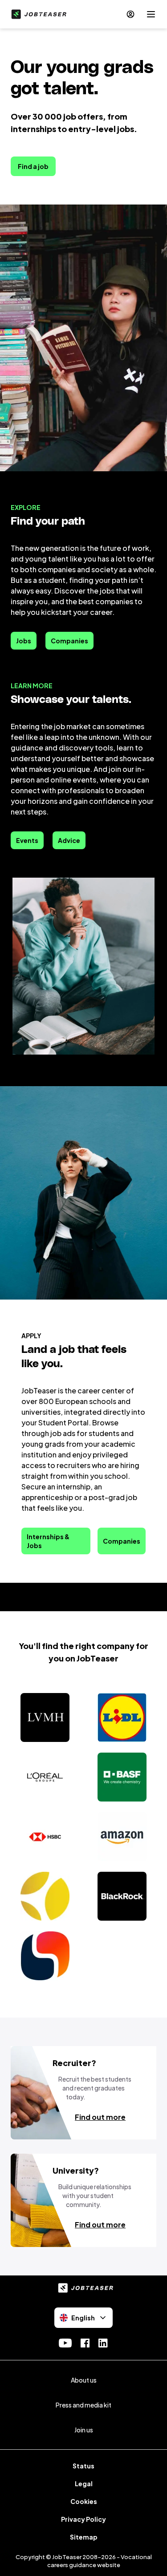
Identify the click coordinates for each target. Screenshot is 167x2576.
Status (83, 2466)
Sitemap (84, 2537)
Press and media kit (83, 2405)
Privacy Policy (83, 2519)
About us (84, 2380)
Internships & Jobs (48, 1541)
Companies (69, 641)
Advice (69, 840)
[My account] (130, 14)
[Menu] (151, 14)
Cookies (84, 2501)
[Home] (37, 14)
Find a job (33, 166)
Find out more (100, 2117)
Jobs (24, 641)
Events (27, 840)
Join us (84, 2430)
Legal (84, 2484)
